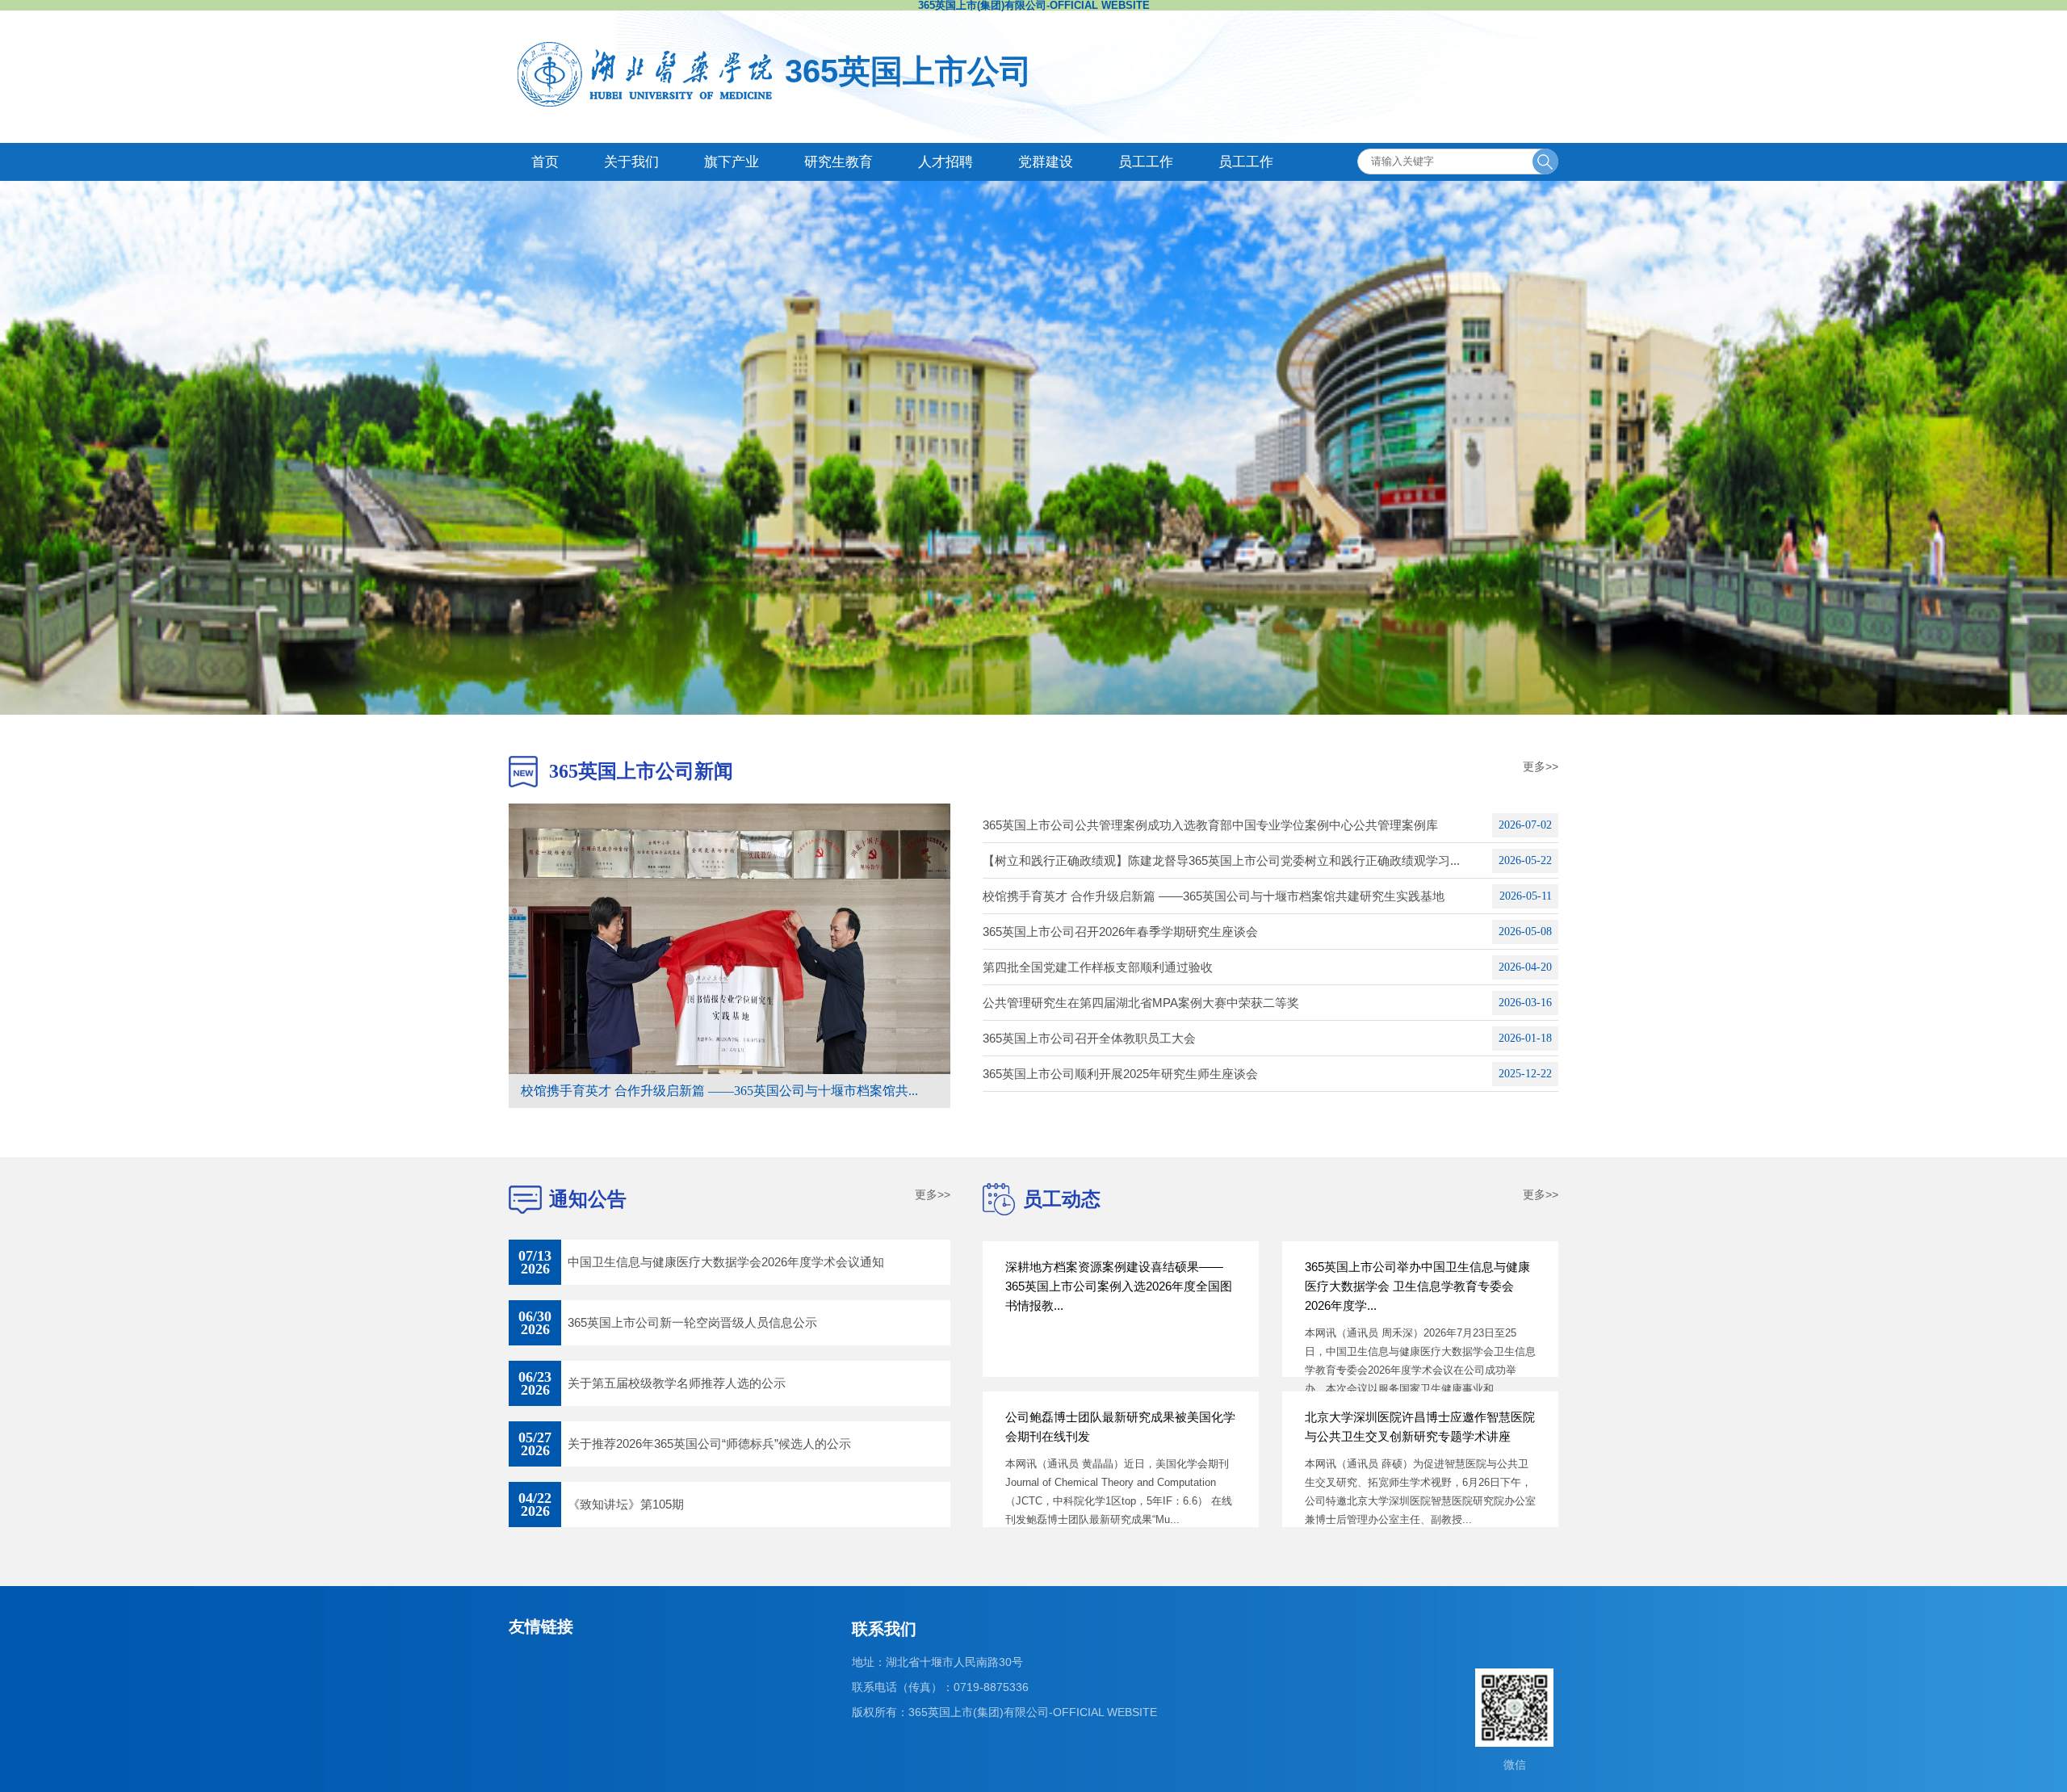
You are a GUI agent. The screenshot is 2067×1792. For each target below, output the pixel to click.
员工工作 (1146, 162)
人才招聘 (945, 162)
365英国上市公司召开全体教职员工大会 (1089, 1038)
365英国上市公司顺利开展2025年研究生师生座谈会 (1120, 1074)
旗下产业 (732, 162)
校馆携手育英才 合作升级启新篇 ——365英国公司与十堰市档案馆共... (719, 1091)
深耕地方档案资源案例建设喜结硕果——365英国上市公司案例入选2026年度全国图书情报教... (1119, 1286)
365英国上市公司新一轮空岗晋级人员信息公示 (692, 1322)
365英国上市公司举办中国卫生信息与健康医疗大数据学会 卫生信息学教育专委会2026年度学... (1417, 1286)
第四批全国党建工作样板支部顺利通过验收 (1098, 967)
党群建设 (1046, 162)
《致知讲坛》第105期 (626, 1504)
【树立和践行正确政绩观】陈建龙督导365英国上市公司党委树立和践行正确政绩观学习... (1221, 860)
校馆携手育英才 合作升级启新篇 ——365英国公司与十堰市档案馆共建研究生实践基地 (1214, 896)
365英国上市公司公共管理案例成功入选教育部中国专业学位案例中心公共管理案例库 (1210, 825)
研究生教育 (839, 162)
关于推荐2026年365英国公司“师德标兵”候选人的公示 (709, 1444)
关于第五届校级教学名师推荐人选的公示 (677, 1383)
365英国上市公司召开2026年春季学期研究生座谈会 (1120, 932)
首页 (545, 162)
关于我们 (631, 162)
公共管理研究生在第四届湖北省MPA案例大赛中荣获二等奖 (1141, 1003)
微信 (1515, 1765)
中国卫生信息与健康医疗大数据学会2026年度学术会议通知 (726, 1262)
